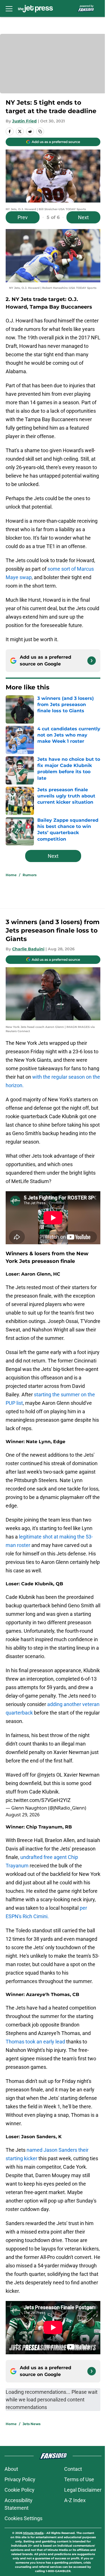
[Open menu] (9, 8)
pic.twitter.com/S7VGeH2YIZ (38, 1800)
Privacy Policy (20, 2479)
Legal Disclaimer (83, 2490)
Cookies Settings (23, 2518)
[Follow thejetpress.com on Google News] (92, 661)
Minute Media (33, 2533)
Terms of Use (79, 2479)
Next (83, 217)
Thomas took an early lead (35, 2042)
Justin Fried (24, 121)
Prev (23, 217)
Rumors (30, 875)
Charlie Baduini (28, 949)
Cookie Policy (20, 2490)
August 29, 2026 (23, 1815)
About (11, 2469)
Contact (73, 2469)
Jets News (32, 2424)
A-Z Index (75, 2500)
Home (11, 875)
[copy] (40, 131)
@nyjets (46, 1775)
